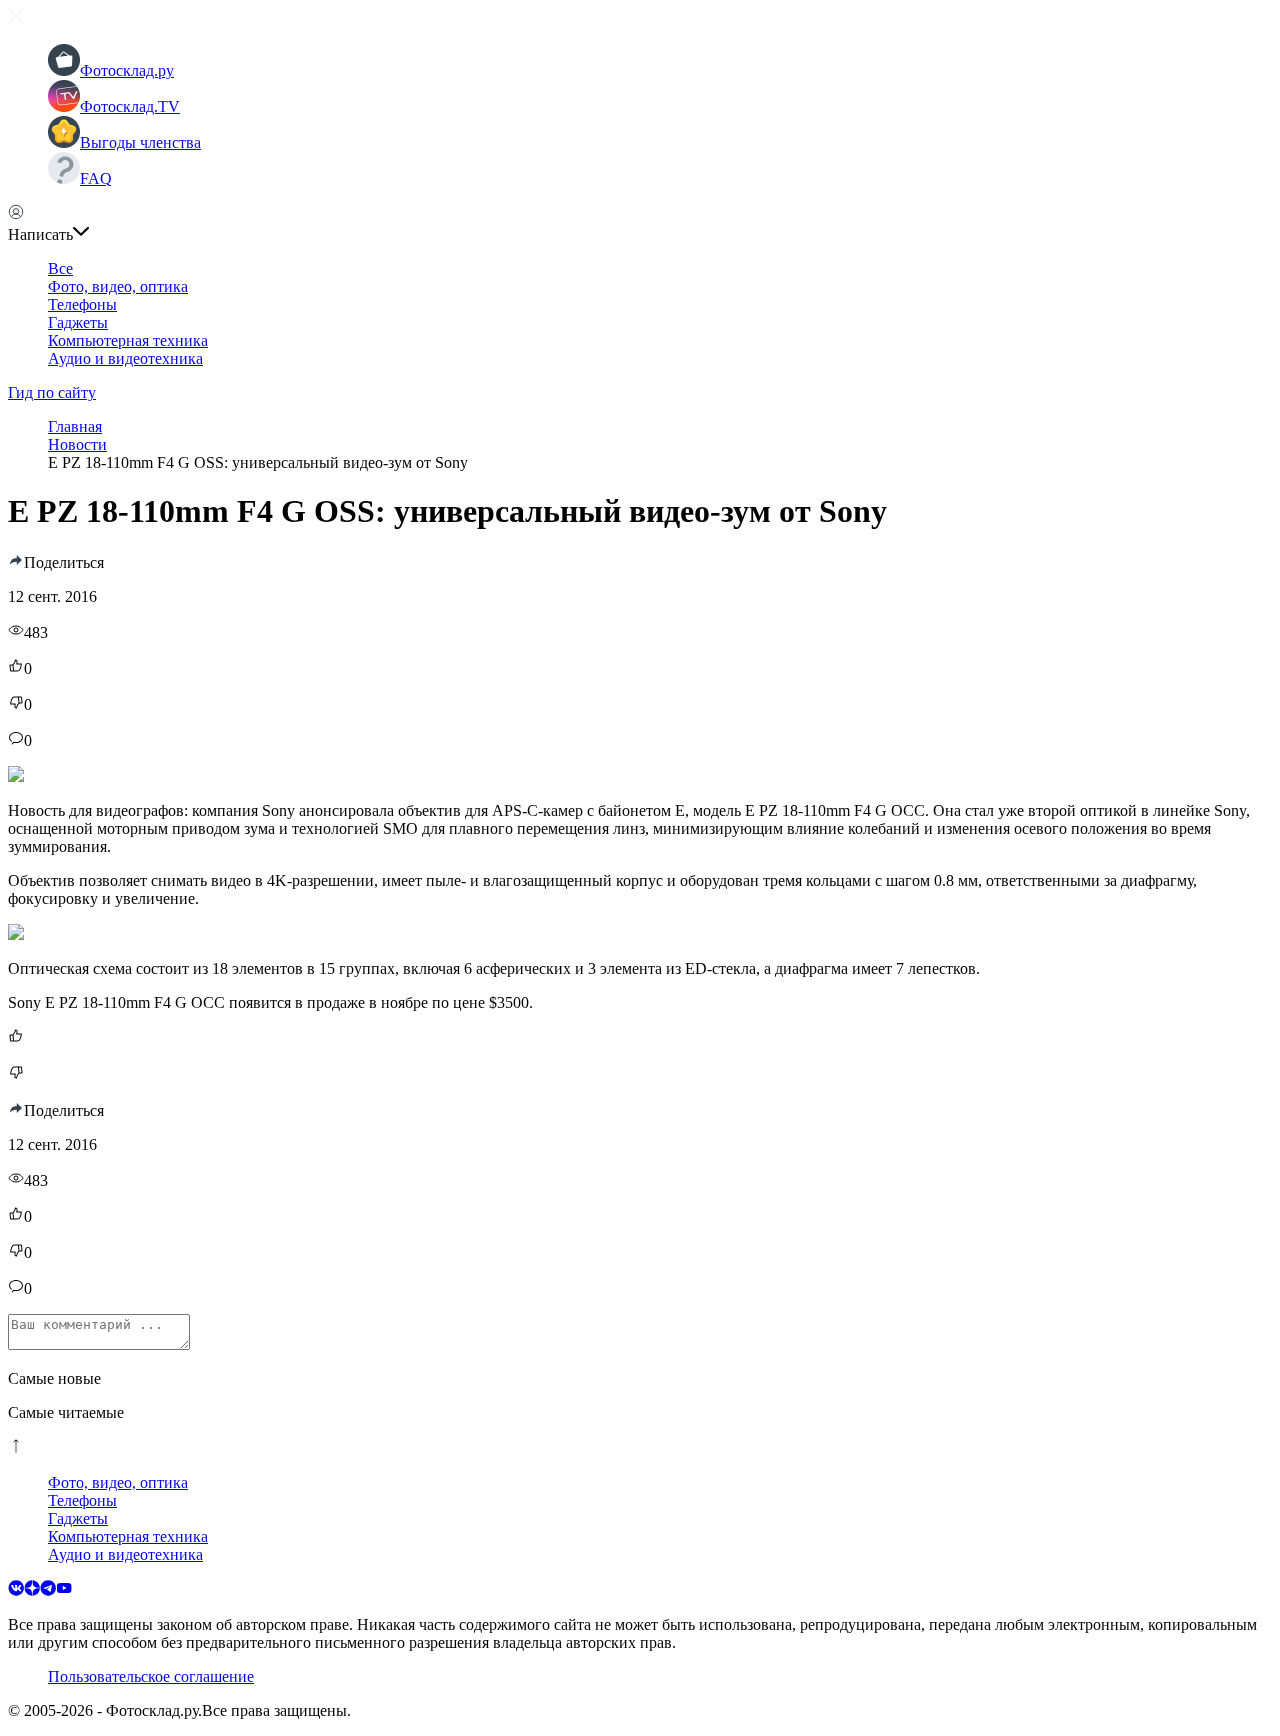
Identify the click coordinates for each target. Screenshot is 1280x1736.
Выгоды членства (140, 142)
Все (60, 268)
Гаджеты (78, 322)
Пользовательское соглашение (151, 1676)
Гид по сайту (52, 392)
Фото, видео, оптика (118, 286)
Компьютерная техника (128, 340)
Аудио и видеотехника (125, 358)
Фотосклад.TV (130, 106)
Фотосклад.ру (127, 70)
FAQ (96, 178)
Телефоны (82, 304)
